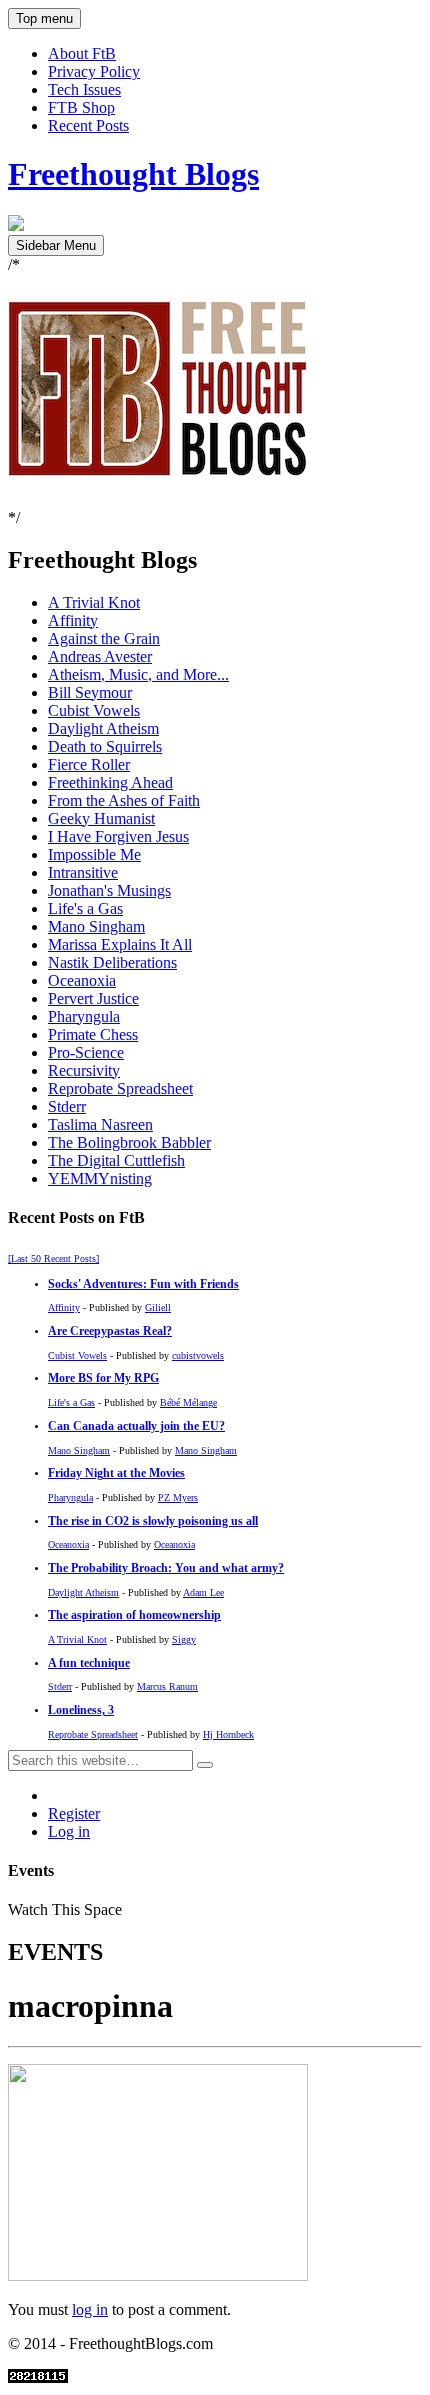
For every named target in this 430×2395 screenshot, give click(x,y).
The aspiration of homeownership (134, 1615)
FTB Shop (81, 107)
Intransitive (83, 872)
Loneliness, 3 (81, 1710)
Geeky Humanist (101, 818)
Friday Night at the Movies (116, 1473)
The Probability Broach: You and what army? (166, 1568)
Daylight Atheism (103, 728)
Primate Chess (93, 1034)
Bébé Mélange (188, 1402)
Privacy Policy (94, 71)
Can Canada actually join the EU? (136, 1426)
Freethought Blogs (133, 174)
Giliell (158, 1307)
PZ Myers (178, 1497)
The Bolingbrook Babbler (129, 1142)
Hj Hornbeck (228, 1734)
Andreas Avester (100, 656)
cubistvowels (198, 1355)
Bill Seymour (90, 692)
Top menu (44, 18)
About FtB (82, 53)
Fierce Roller (89, 764)
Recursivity (84, 1070)
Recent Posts (88, 125)
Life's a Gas (85, 908)
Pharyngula (84, 1016)
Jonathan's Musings (109, 890)
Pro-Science (86, 1052)
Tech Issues (84, 89)
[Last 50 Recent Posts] (53, 1258)
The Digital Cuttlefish (116, 1160)
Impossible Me (94, 854)
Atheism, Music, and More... (138, 674)
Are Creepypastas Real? (110, 1331)
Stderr (67, 1106)
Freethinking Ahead (110, 782)
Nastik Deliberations (112, 962)
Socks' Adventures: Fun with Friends (143, 1284)
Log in (69, 1831)
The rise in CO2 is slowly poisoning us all (153, 1521)
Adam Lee (203, 1592)
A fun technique (89, 1663)
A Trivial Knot (94, 602)
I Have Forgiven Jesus (118, 836)
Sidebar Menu (56, 245)
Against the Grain (104, 638)
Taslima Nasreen (100, 1124)
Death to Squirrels (105, 746)
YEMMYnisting (100, 1178)
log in (90, 2309)
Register (74, 1813)
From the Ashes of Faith (124, 800)
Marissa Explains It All (120, 944)
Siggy (184, 1639)
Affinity (73, 620)
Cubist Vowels (94, 710)
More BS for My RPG (103, 1378)
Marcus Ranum (167, 1686)
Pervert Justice (93, 998)
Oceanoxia (82, 980)
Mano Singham (96, 926)
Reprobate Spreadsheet (120, 1088)
